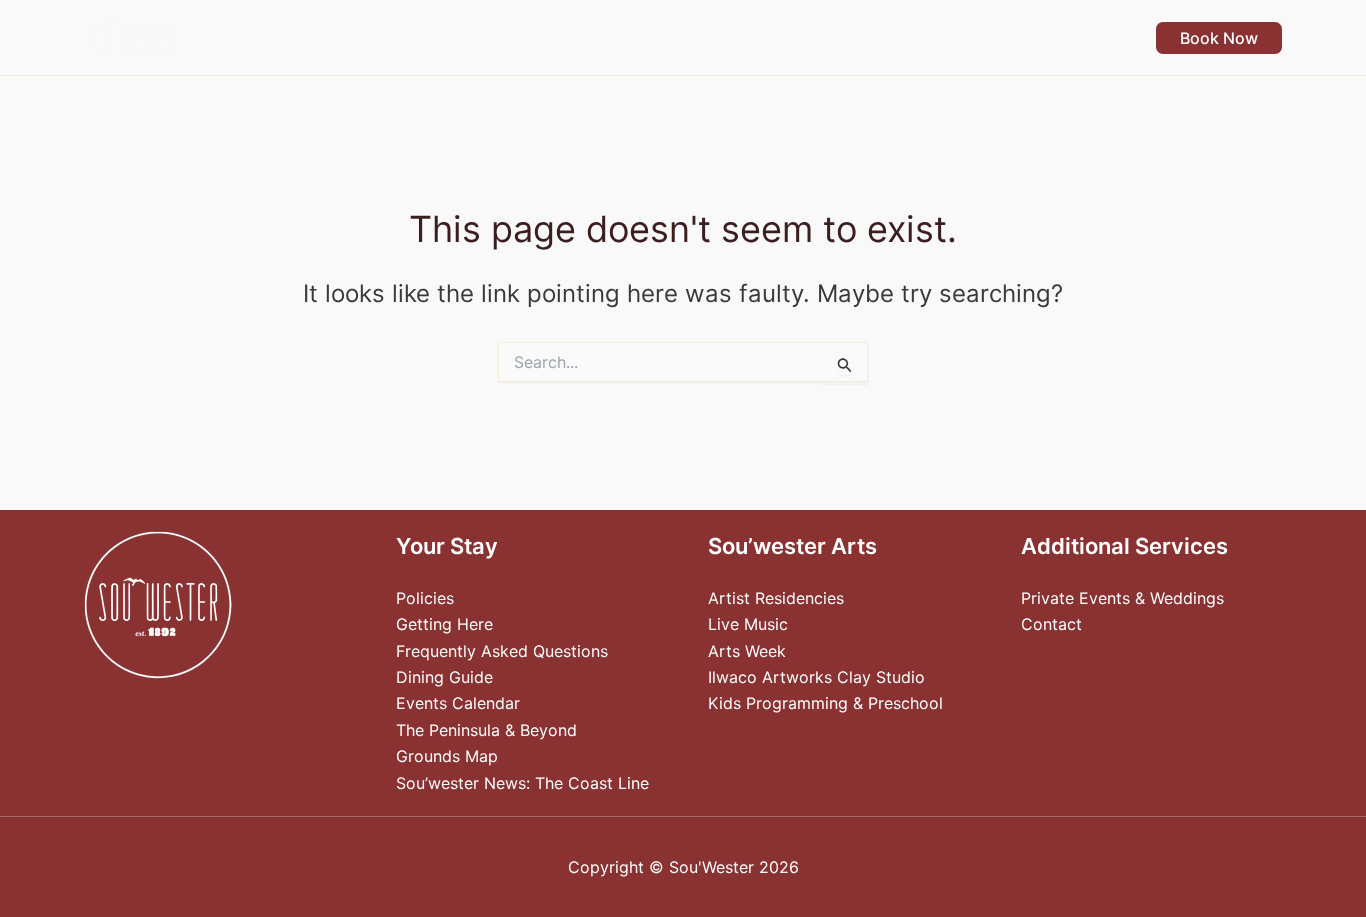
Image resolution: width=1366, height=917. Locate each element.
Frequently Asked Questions (502, 651)
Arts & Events (809, 38)
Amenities (670, 38)
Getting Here (444, 624)
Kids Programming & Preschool (825, 703)
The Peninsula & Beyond (486, 730)
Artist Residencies (776, 598)
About (1076, 38)
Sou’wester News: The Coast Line (522, 783)
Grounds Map (447, 756)
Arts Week (747, 651)
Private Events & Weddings (1122, 598)
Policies (425, 598)
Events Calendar (458, 703)
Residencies (957, 38)
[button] (591, 38)
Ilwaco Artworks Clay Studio (816, 677)
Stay (564, 38)
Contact (1051, 624)
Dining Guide (444, 677)
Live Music (748, 624)
